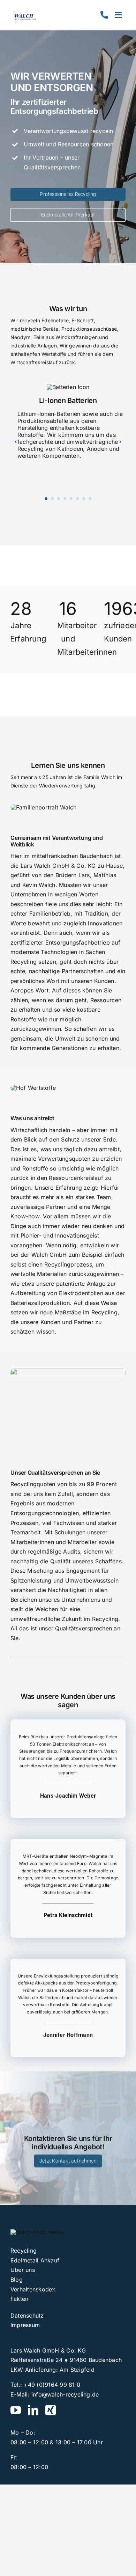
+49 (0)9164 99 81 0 (52, 2385)
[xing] (51, 2410)
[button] (46, 499)
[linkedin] (33, 2410)
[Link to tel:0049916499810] (104, 15)
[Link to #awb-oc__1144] (118, 15)
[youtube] (16, 2410)
